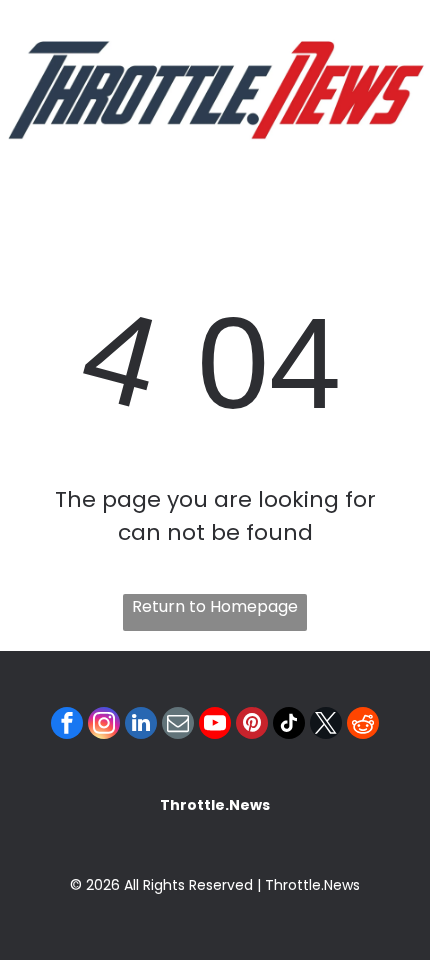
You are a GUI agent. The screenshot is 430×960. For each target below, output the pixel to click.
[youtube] (215, 725)
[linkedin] (141, 725)
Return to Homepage (215, 606)
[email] (178, 725)
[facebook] (67, 725)
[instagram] (104, 725)
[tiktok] (289, 725)
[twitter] (326, 725)
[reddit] (363, 725)
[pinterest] (252, 725)
